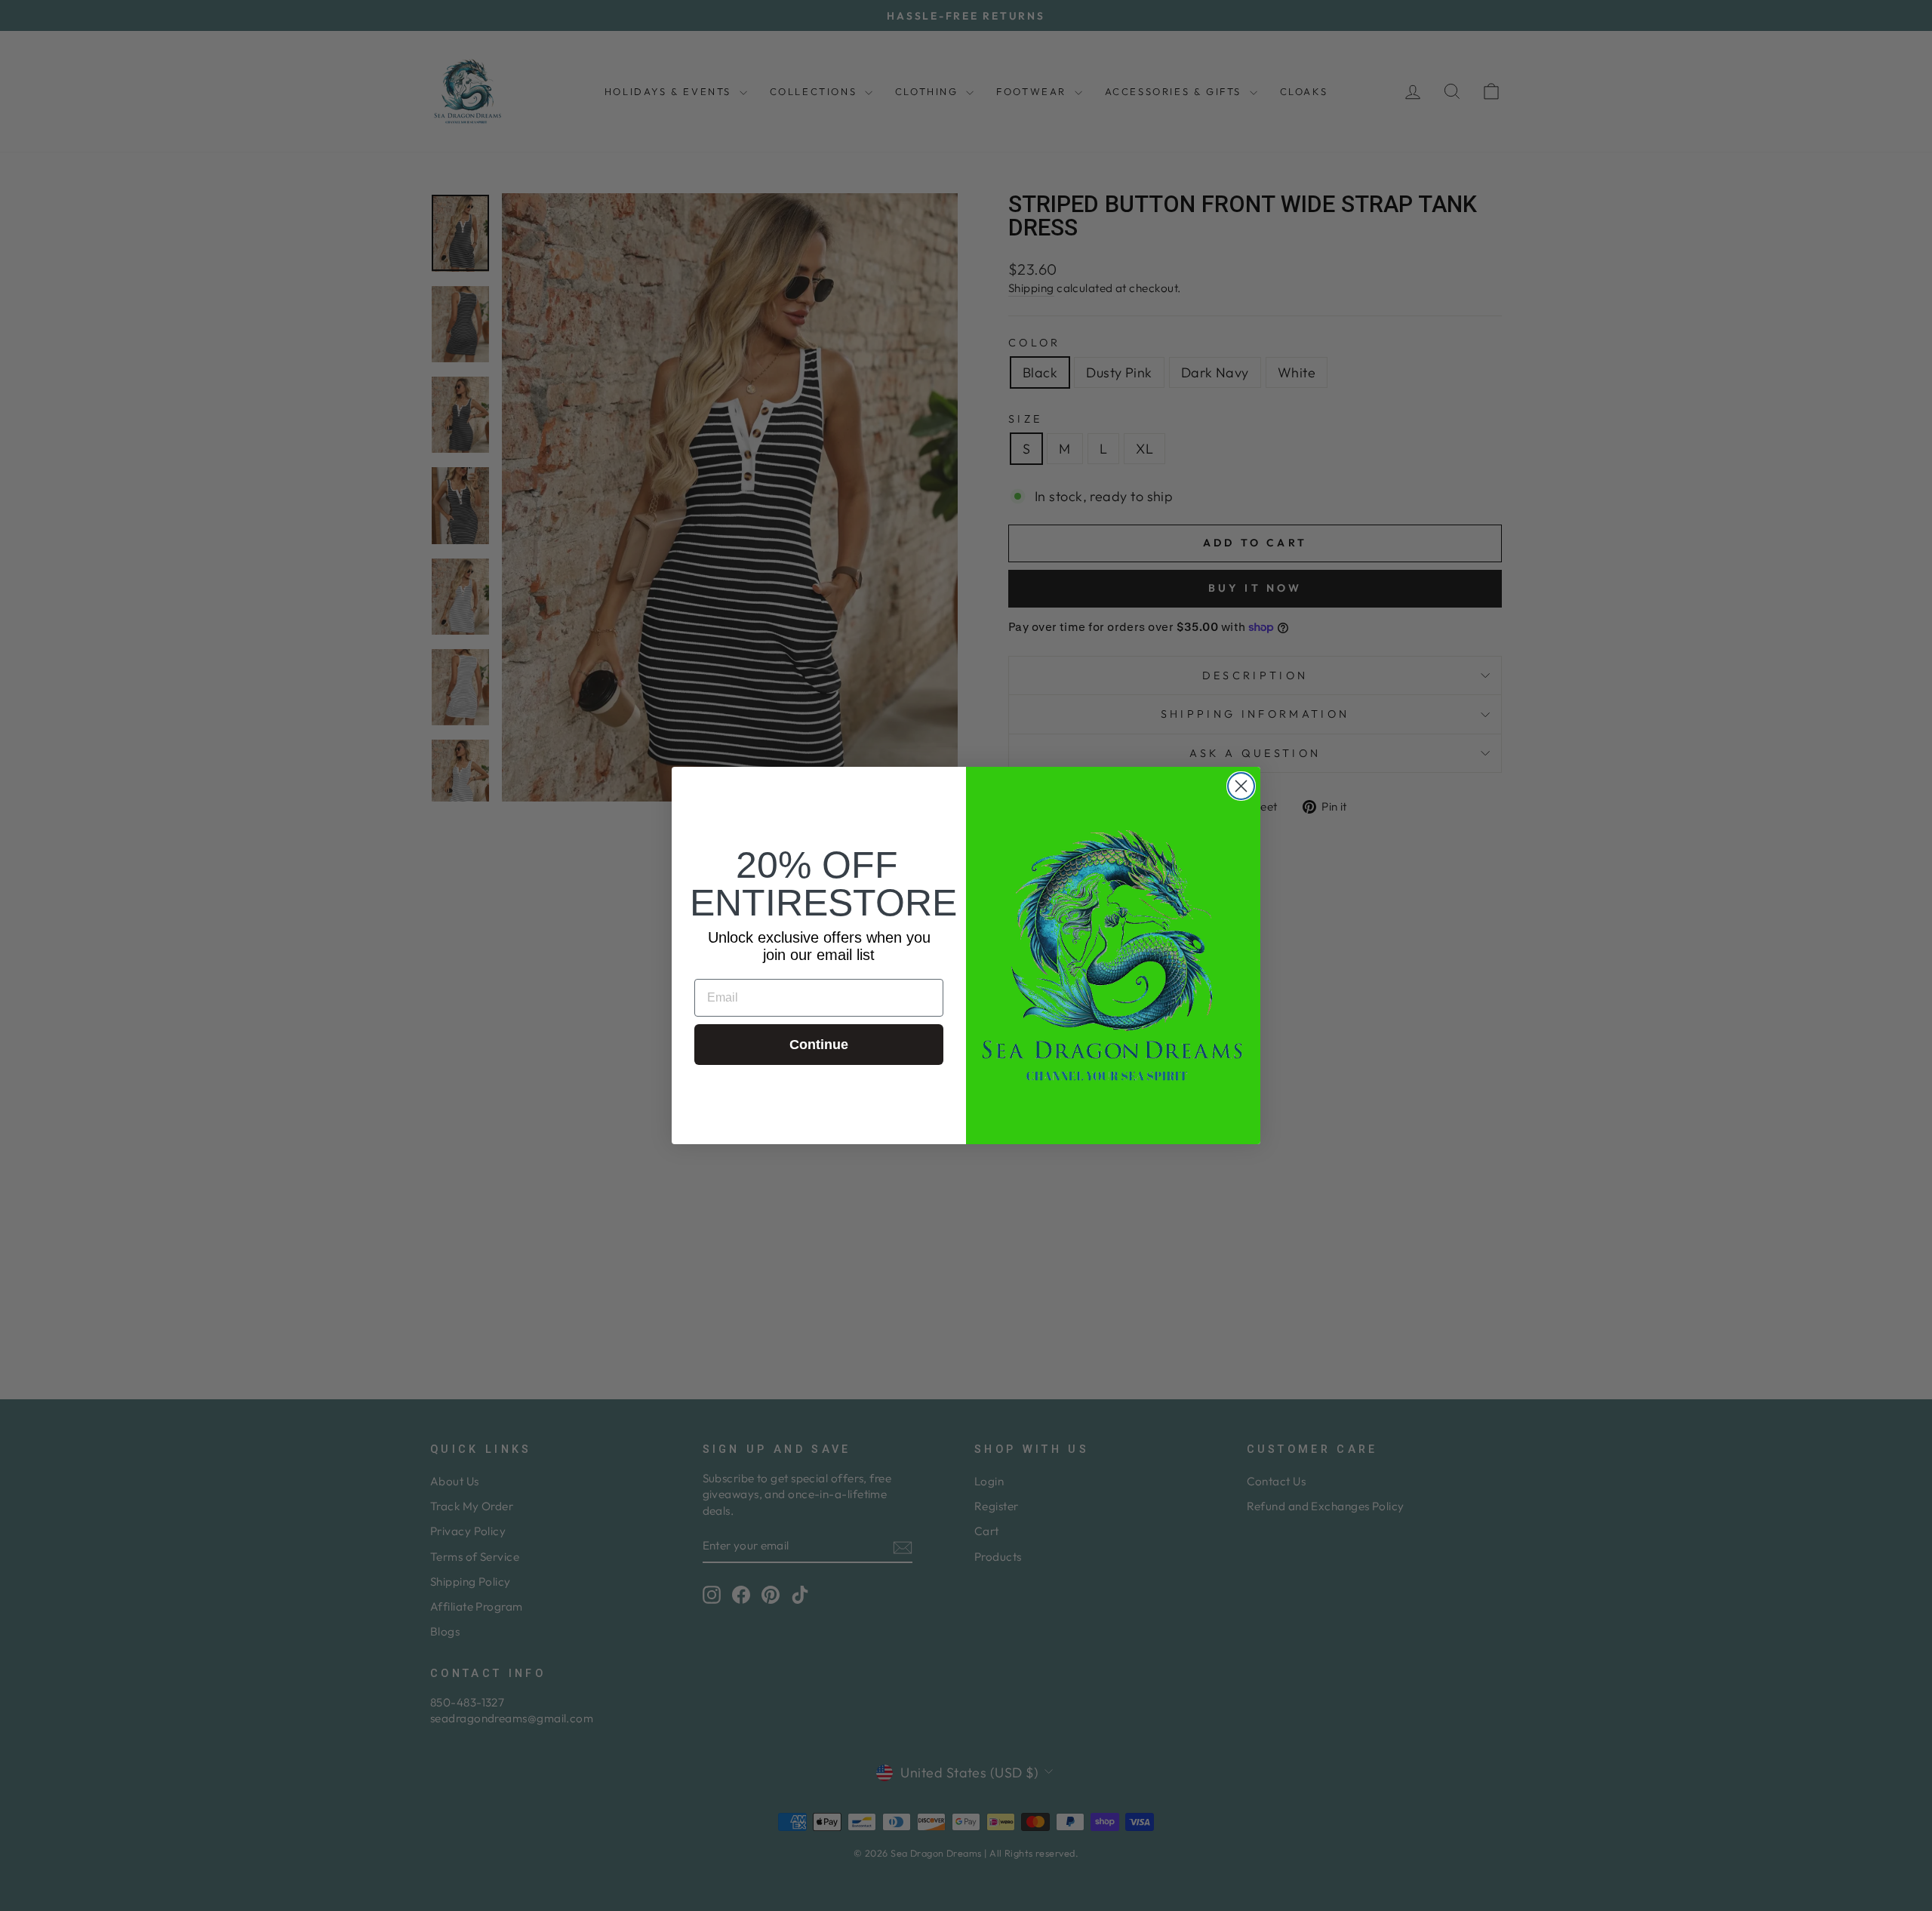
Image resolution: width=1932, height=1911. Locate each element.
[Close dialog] (1241, 786)
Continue (819, 1045)
